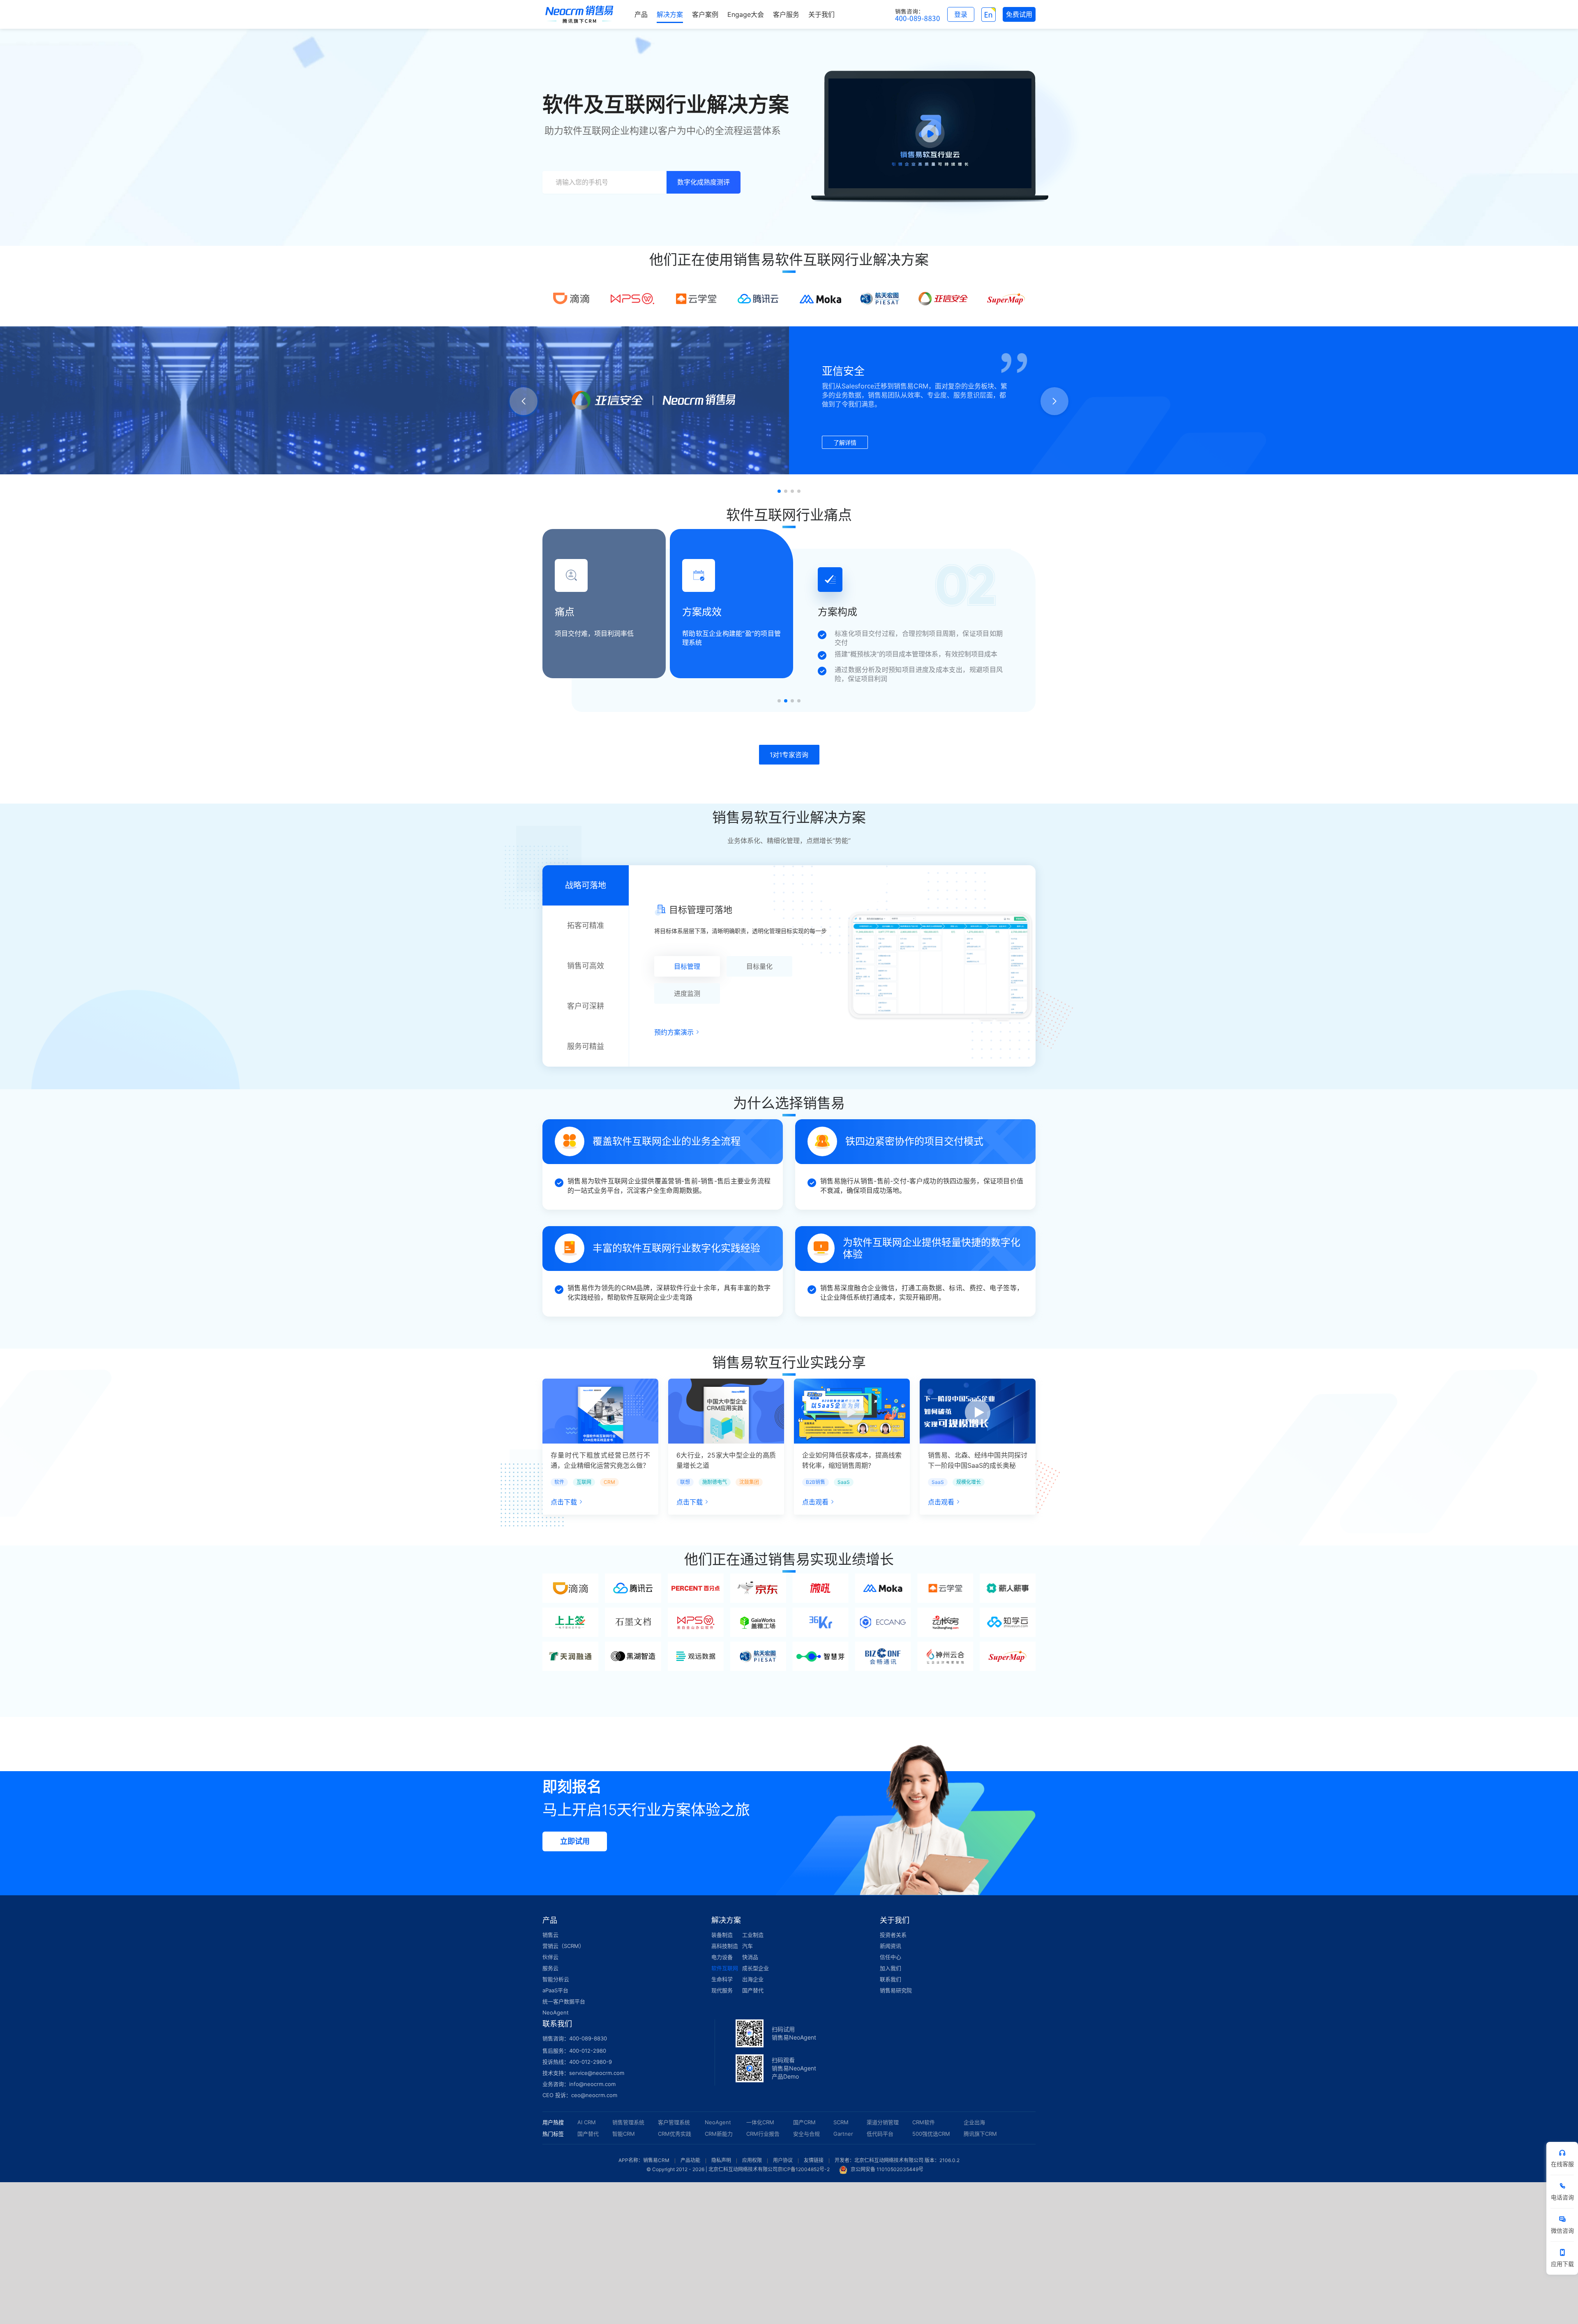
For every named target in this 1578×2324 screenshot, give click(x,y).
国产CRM (804, 2122)
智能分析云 (556, 1979)
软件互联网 (725, 1968)
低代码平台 (880, 2134)
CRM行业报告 (763, 2134)
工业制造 (753, 1935)
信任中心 (891, 1957)
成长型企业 (756, 1968)
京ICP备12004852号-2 (804, 2169)
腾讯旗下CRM (980, 2134)
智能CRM (624, 2134)
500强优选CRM (931, 2134)
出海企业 (753, 1979)
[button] (779, 491)
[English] (989, 14)
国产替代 (753, 1990)
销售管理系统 (628, 2122)
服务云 (550, 1968)
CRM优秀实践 (675, 2134)
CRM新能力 (719, 2134)
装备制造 (722, 1935)
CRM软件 (924, 2122)
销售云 (550, 1935)
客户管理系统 (674, 2122)
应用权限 (752, 2160)
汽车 (747, 1946)
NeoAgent (556, 2012)
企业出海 (974, 2122)
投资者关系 (893, 1935)
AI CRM (587, 2122)
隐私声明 (721, 2160)
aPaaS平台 (555, 1990)
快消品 (750, 1957)
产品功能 (690, 2160)
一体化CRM (760, 2122)
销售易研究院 (896, 1990)
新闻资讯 (891, 1946)
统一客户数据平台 (564, 2001)
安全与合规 (806, 2134)
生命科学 (722, 1979)
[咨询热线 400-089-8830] (918, 14)
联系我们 (891, 1979)
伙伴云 (550, 1957)
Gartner (843, 2134)
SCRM (841, 2122)
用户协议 (783, 2160)
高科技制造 (725, 1946)
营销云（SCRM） (563, 1946)
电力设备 (722, 1957)
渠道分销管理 (883, 2122)
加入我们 (891, 1968)
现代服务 (722, 1990)
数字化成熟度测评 (704, 182)
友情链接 (814, 2160)
